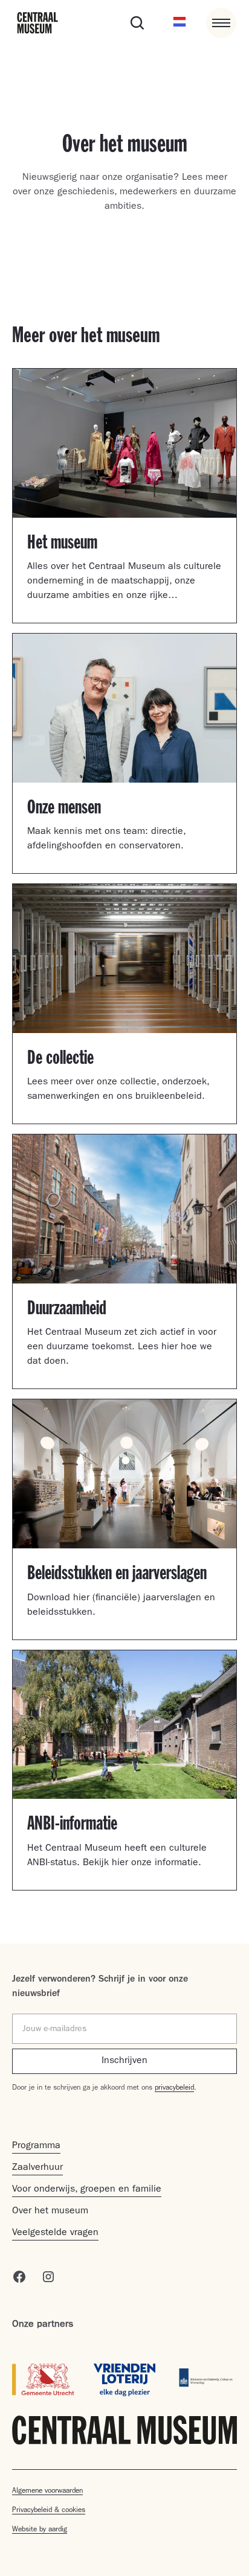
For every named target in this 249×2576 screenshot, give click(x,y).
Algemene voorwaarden (47, 2492)
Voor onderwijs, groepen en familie (87, 2190)
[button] (179, 23)
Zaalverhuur (37, 2168)
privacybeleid (174, 2088)
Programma (36, 2146)
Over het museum (50, 2212)
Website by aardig (40, 2530)
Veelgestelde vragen (55, 2233)
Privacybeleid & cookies (49, 2511)
